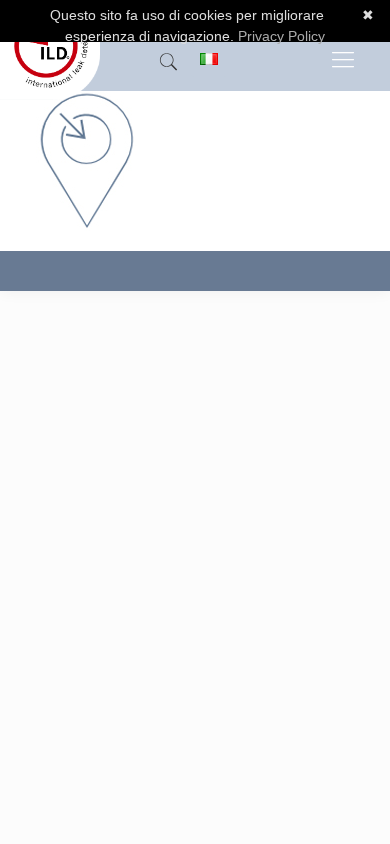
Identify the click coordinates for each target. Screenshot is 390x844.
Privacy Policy (281, 36)
